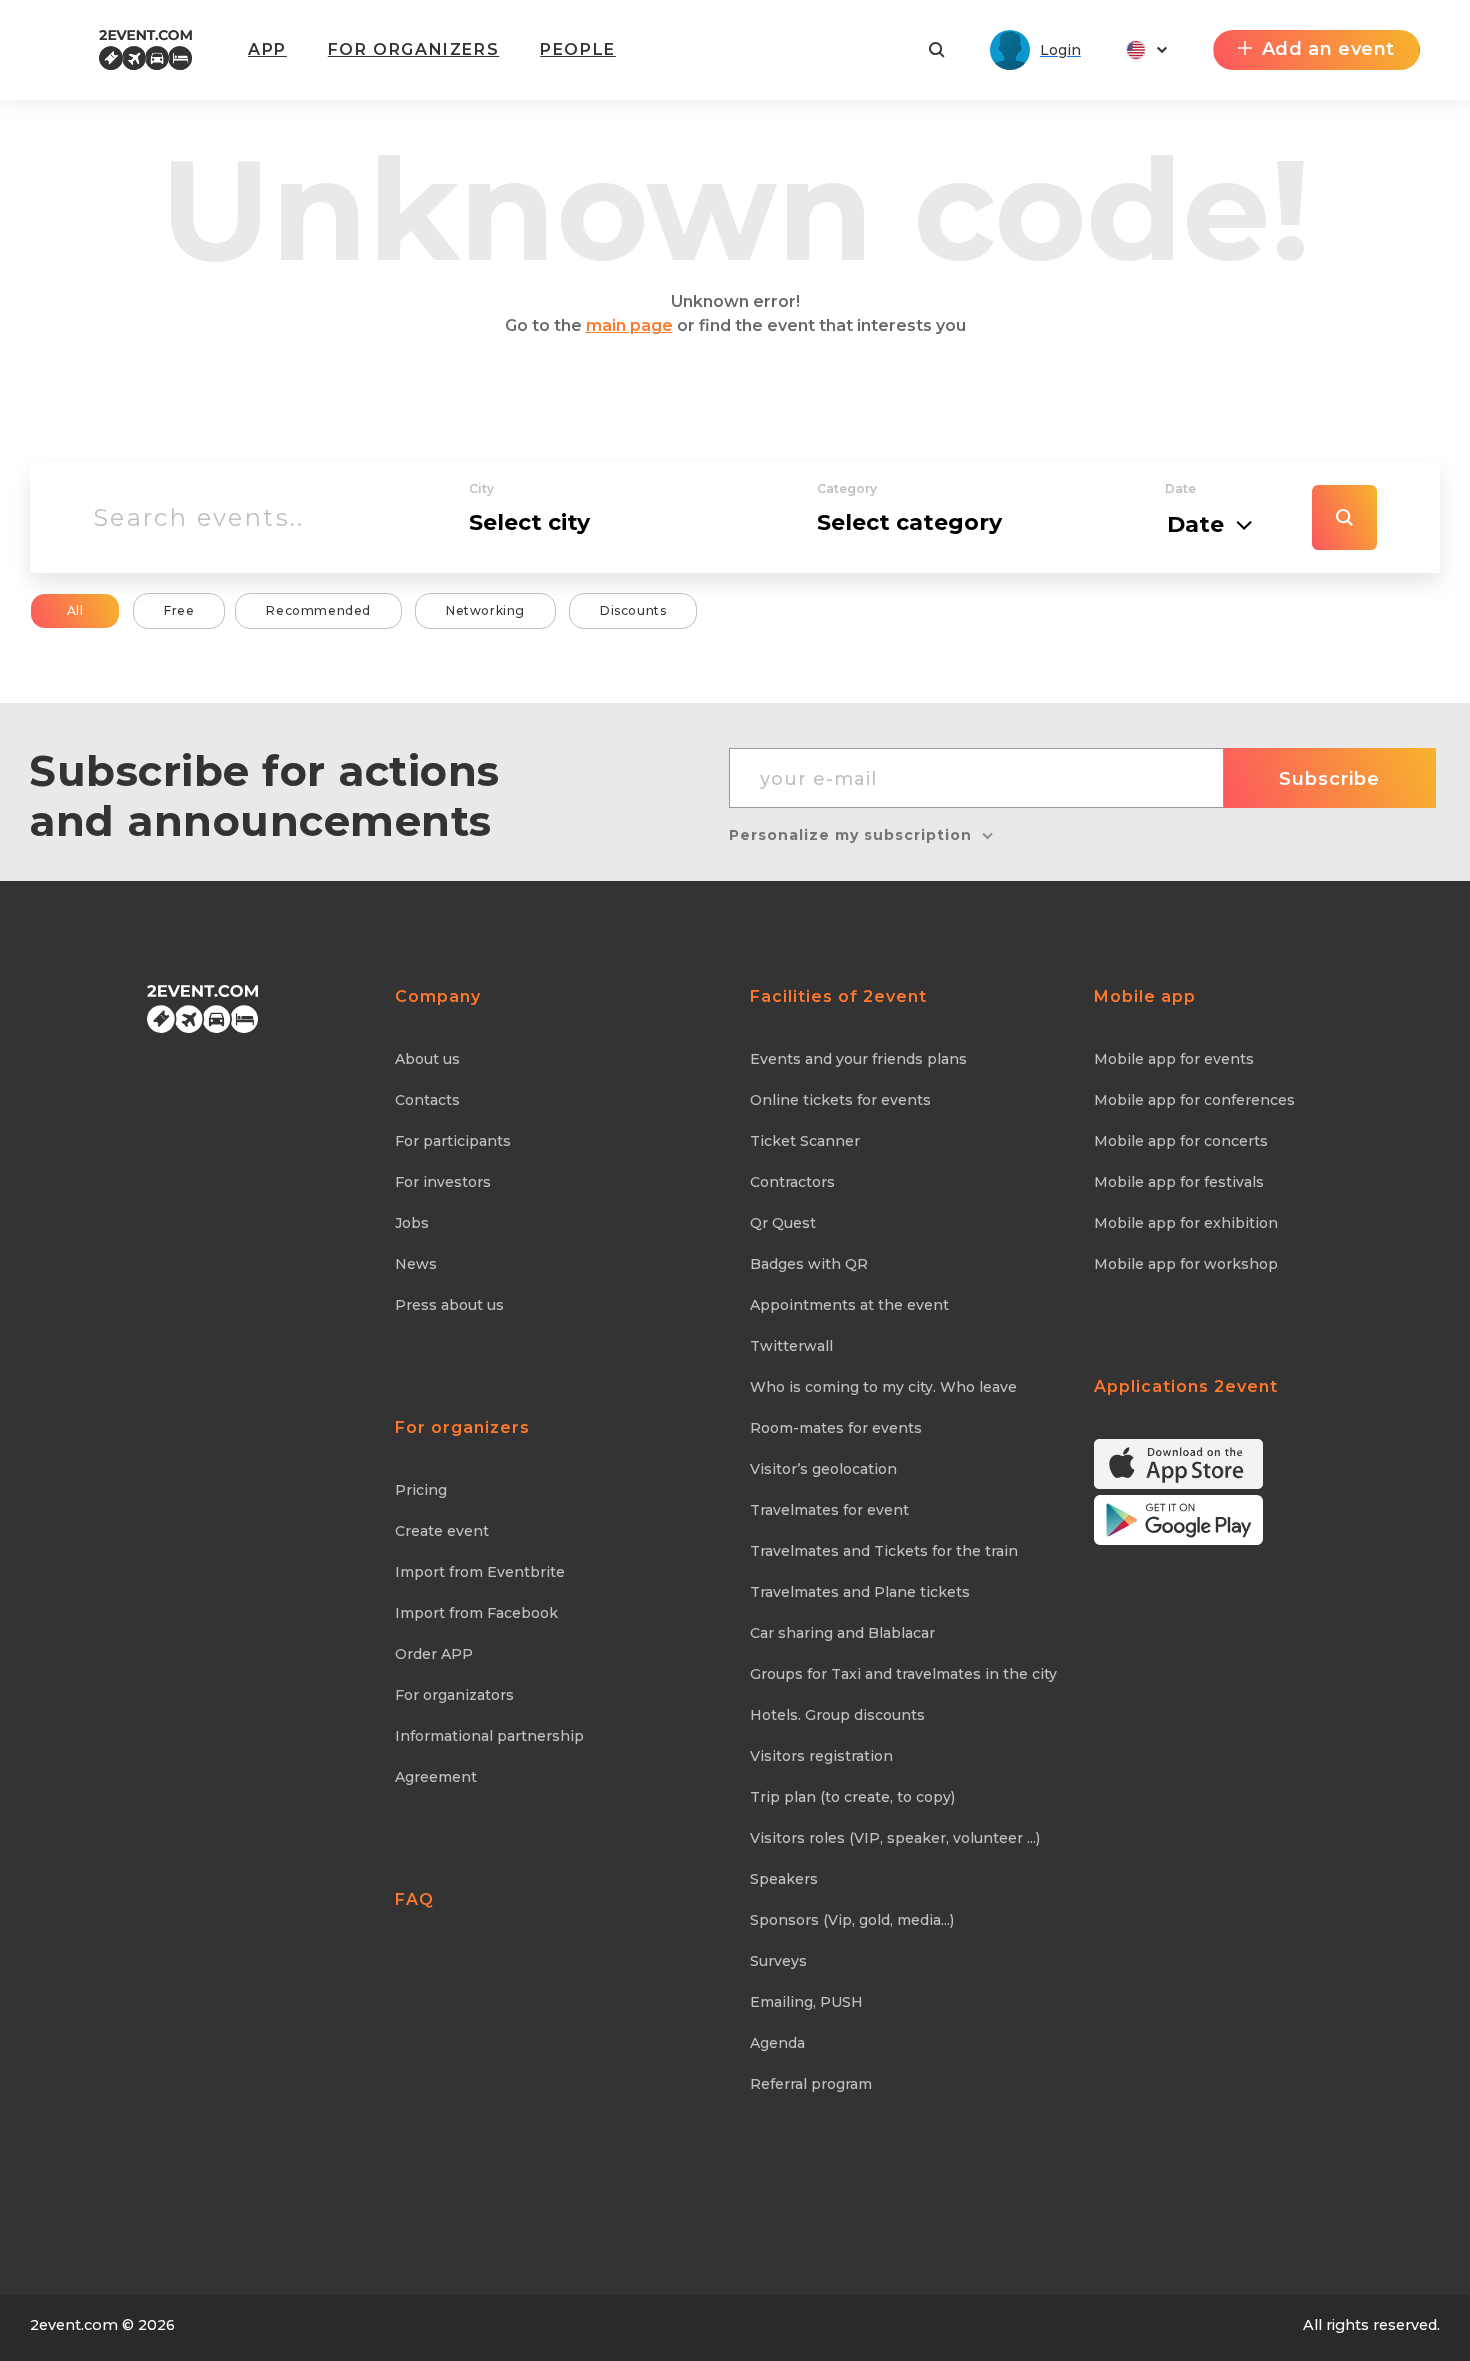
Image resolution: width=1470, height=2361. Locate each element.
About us (427, 1059)
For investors (443, 1182)
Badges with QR (809, 1264)
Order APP (434, 1654)
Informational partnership (489, 1736)
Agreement (436, 1777)
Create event (442, 1531)
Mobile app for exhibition (1186, 1223)
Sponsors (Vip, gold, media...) (852, 1920)
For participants (453, 1141)
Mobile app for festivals (1179, 1182)
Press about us (449, 1305)
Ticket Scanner (805, 1141)
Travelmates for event (829, 1510)
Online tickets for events (840, 1100)
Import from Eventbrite (480, 1572)
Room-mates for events (836, 1428)
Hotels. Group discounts (837, 1715)
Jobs (412, 1223)
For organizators (454, 1695)
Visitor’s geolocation (823, 1469)
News (416, 1264)
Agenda (777, 2043)
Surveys (778, 1961)
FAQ (414, 1899)
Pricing (421, 1490)
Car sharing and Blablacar (842, 1633)
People (578, 49)
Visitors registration (821, 1756)
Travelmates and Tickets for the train (884, 1551)
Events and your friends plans (858, 1059)
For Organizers (413, 49)
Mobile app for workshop (1186, 1264)
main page (629, 325)
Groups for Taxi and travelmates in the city (903, 1674)
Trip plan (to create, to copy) (852, 1797)
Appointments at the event (849, 1305)
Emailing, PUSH (806, 2002)
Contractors (792, 1182)
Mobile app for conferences (1194, 1100)
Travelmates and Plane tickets (860, 1592)
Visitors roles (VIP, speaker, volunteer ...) (895, 1838)
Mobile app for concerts (1181, 1141)
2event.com (74, 2325)
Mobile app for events (1174, 1059)
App (267, 49)
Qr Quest (783, 1223)
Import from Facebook (476, 1613)
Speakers (784, 1879)
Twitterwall (791, 1346)
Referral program (811, 2084)
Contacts (427, 1100)
